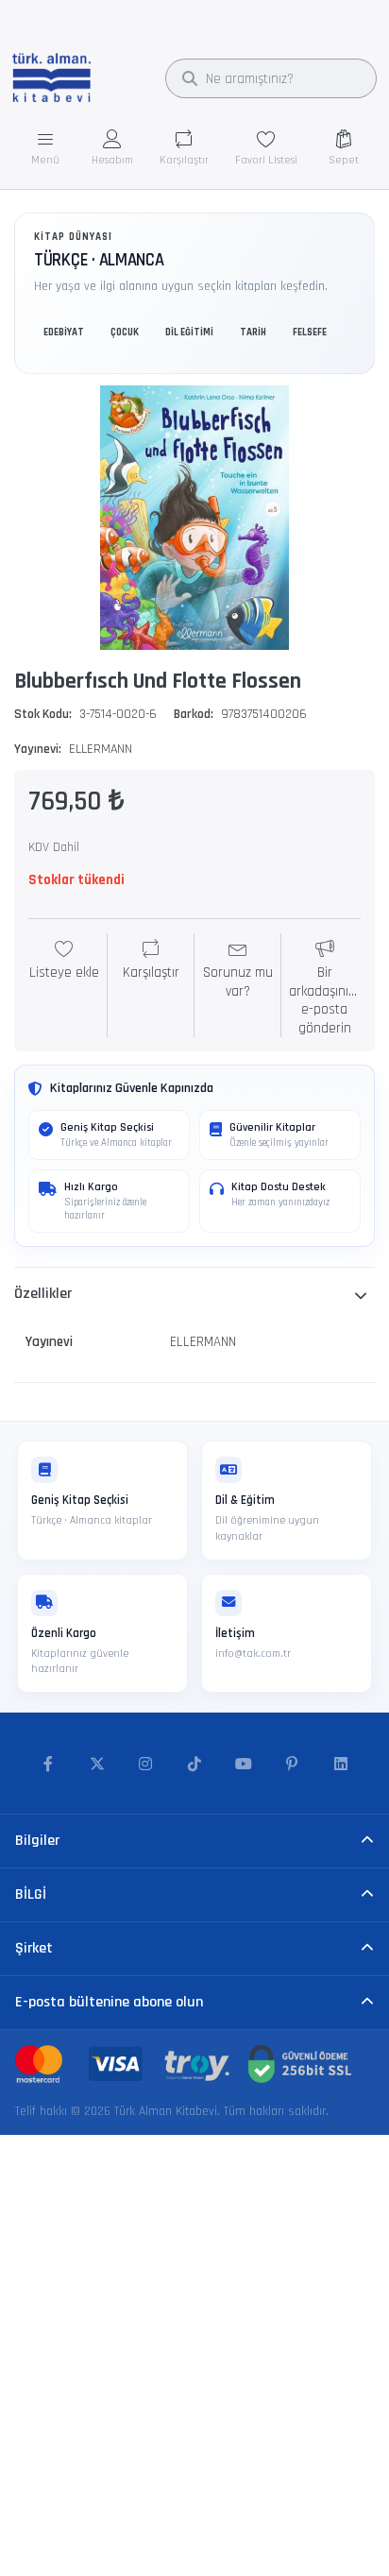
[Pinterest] (292, 1765)
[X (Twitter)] (97, 1765)
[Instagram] (146, 1765)
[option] (194, 518)
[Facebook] (48, 1765)
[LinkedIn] (341, 1765)
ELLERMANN (101, 749)
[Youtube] (244, 1765)
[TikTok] (194, 1765)
